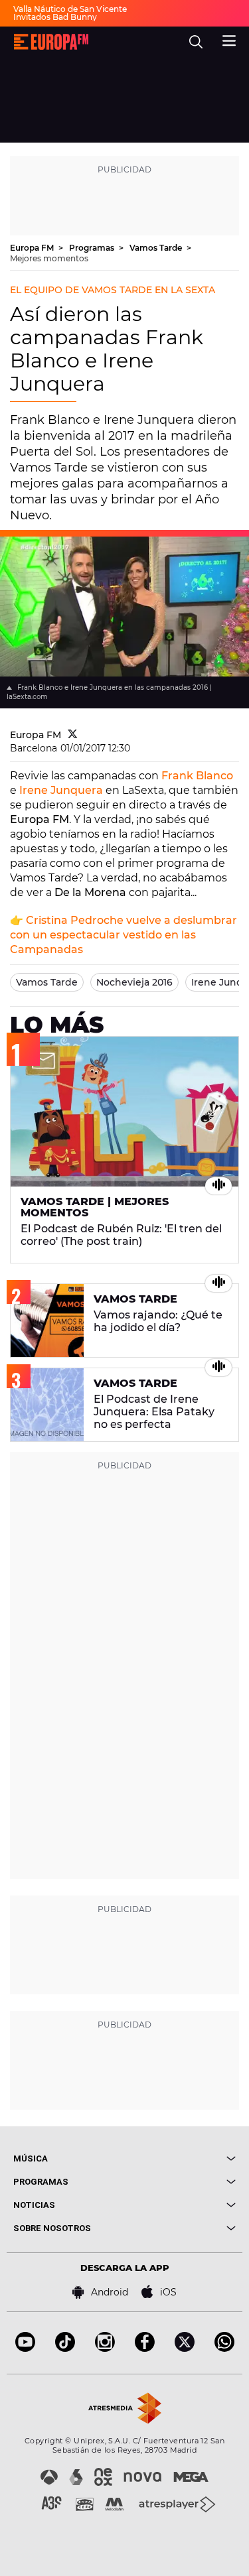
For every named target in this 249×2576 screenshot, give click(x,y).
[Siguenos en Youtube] (25, 2348)
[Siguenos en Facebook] (145, 2348)
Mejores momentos (49, 258)
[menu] (229, 39)
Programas (93, 248)
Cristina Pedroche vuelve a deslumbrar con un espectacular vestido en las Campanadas (124, 935)
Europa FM (33, 248)
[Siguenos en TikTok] (65, 2348)
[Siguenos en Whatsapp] (224, 2348)
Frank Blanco (197, 776)
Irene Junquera (61, 790)
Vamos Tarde (157, 248)
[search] (196, 42)
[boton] (181, 2158)
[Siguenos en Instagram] (105, 2348)
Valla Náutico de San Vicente (70, 9)
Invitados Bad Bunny (55, 17)
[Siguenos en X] (185, 2348)
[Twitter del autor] (73, 735)
